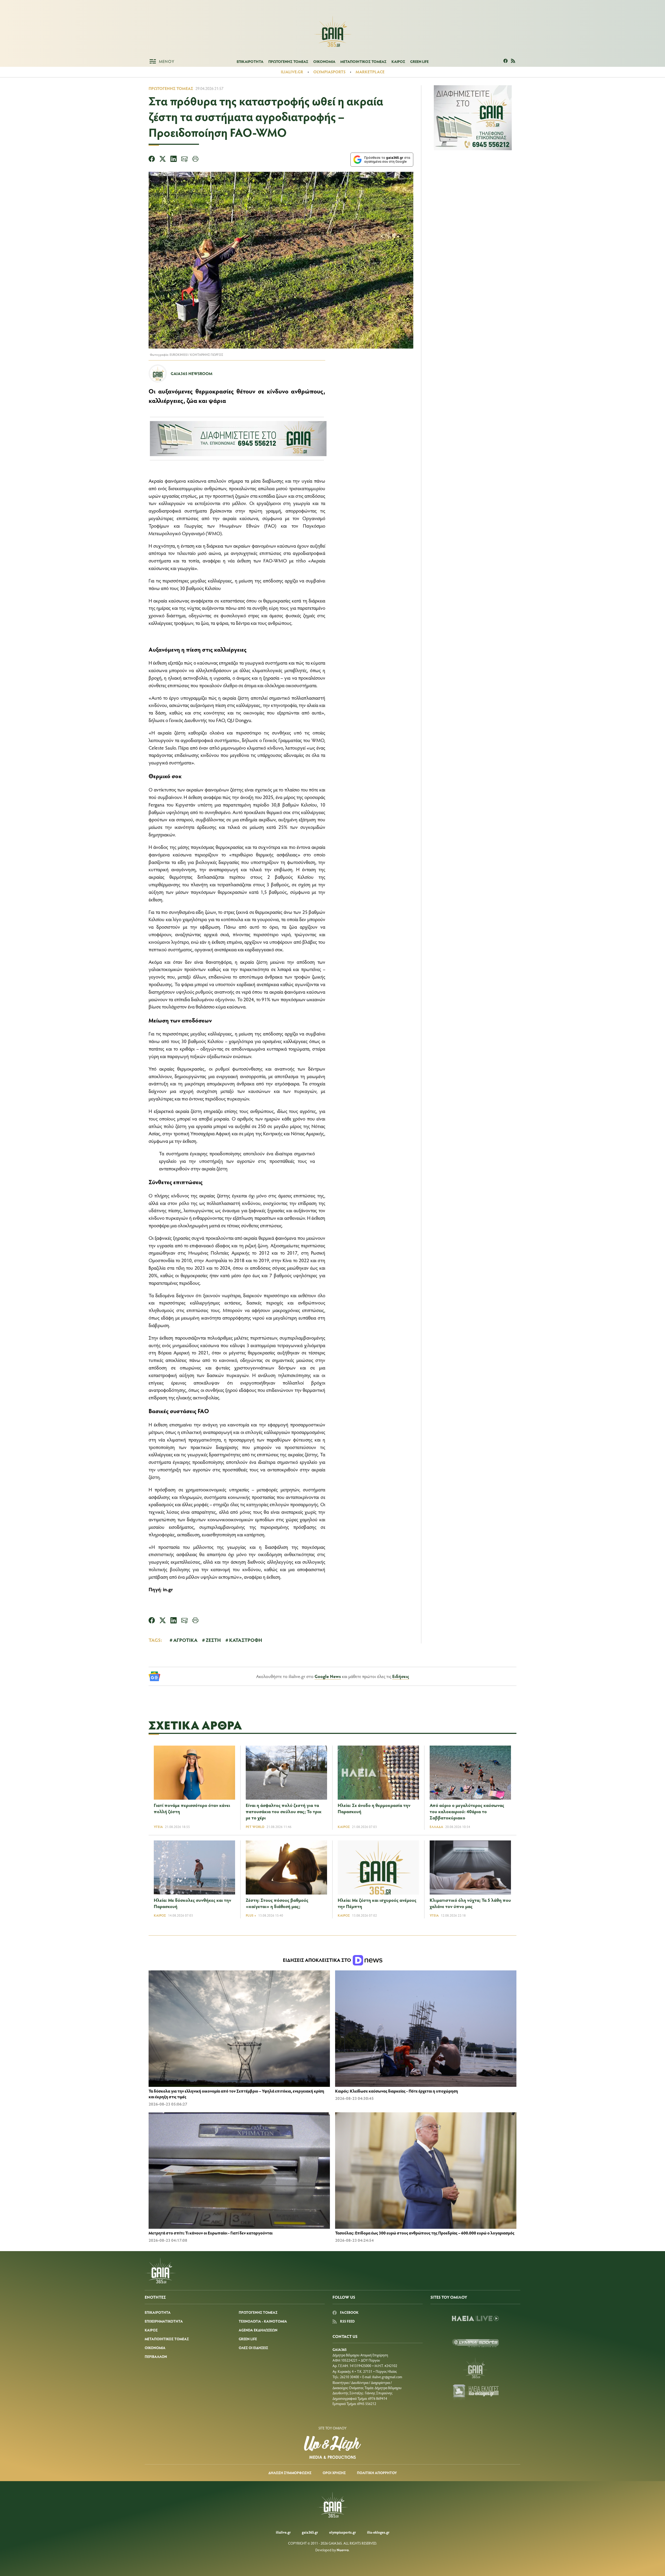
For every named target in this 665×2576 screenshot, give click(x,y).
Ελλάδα (436, 1827)
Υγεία (158, 1827)
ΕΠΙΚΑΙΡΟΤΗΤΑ (250, 61)
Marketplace (370, 72)
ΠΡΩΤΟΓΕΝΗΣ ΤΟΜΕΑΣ (288, 61)
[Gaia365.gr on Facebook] (506, 61)
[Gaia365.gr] (475, 2368)
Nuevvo (343, 2550)
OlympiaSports (329, 72)
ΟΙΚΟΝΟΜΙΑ (324, 61)
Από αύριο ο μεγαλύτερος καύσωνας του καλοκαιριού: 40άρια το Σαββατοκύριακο (467, 1811)
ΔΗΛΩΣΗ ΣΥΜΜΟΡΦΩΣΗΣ (290, 2473)
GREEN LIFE (419, 61)
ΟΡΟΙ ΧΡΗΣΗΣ (334, 2473)
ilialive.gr (292, 72)
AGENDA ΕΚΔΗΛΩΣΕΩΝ (258, 2330)
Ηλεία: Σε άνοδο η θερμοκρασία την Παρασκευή (374, 1808)
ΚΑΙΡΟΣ (398, 61)
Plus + (251, 1915)
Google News (328, 1676)
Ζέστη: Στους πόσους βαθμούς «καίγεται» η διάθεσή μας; (277, 1903)
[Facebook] (152, 160)
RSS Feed (347, 2321)
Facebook (349, 2312)
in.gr (168, 1589)
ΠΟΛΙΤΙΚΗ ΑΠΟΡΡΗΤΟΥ (377, 2473)
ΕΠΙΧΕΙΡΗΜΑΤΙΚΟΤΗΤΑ (164, 2321)
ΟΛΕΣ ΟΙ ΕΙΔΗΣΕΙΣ (253, 2348)
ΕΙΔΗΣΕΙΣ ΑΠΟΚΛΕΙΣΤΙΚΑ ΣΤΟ (317, 1960)
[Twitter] (163, 160)
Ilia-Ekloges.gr (378, 2532)
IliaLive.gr (283, 2532)
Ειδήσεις (401, 1676)
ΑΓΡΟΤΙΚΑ (185, 1640)
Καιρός (344, 1827)
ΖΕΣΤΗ (213, 1640)
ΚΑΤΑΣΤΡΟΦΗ (246, 1640)
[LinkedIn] (174, 160)
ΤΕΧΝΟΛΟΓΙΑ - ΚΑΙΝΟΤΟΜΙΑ (263, 2321)
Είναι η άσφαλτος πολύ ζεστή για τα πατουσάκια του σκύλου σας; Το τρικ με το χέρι (284, 1811)
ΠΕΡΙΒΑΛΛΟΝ (156, 2357)
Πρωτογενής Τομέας (171, 88)
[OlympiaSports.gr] (475, 2343)
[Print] (195, 160)
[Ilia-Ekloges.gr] (475, 2393)
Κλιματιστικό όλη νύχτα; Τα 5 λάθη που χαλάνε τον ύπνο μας (470, 1903)
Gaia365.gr (310, 2532)
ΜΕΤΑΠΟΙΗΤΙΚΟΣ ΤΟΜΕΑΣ (363, 61)
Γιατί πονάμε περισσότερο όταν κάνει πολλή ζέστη (192, 1808)
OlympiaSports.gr (343, 2532)
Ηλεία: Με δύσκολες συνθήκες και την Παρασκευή (192, 1903)
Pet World (255, 1827)
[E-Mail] (184, 160)
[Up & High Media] (332, 2447)
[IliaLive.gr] (475, 2318)
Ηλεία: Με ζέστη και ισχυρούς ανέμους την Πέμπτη (377, 1903)
